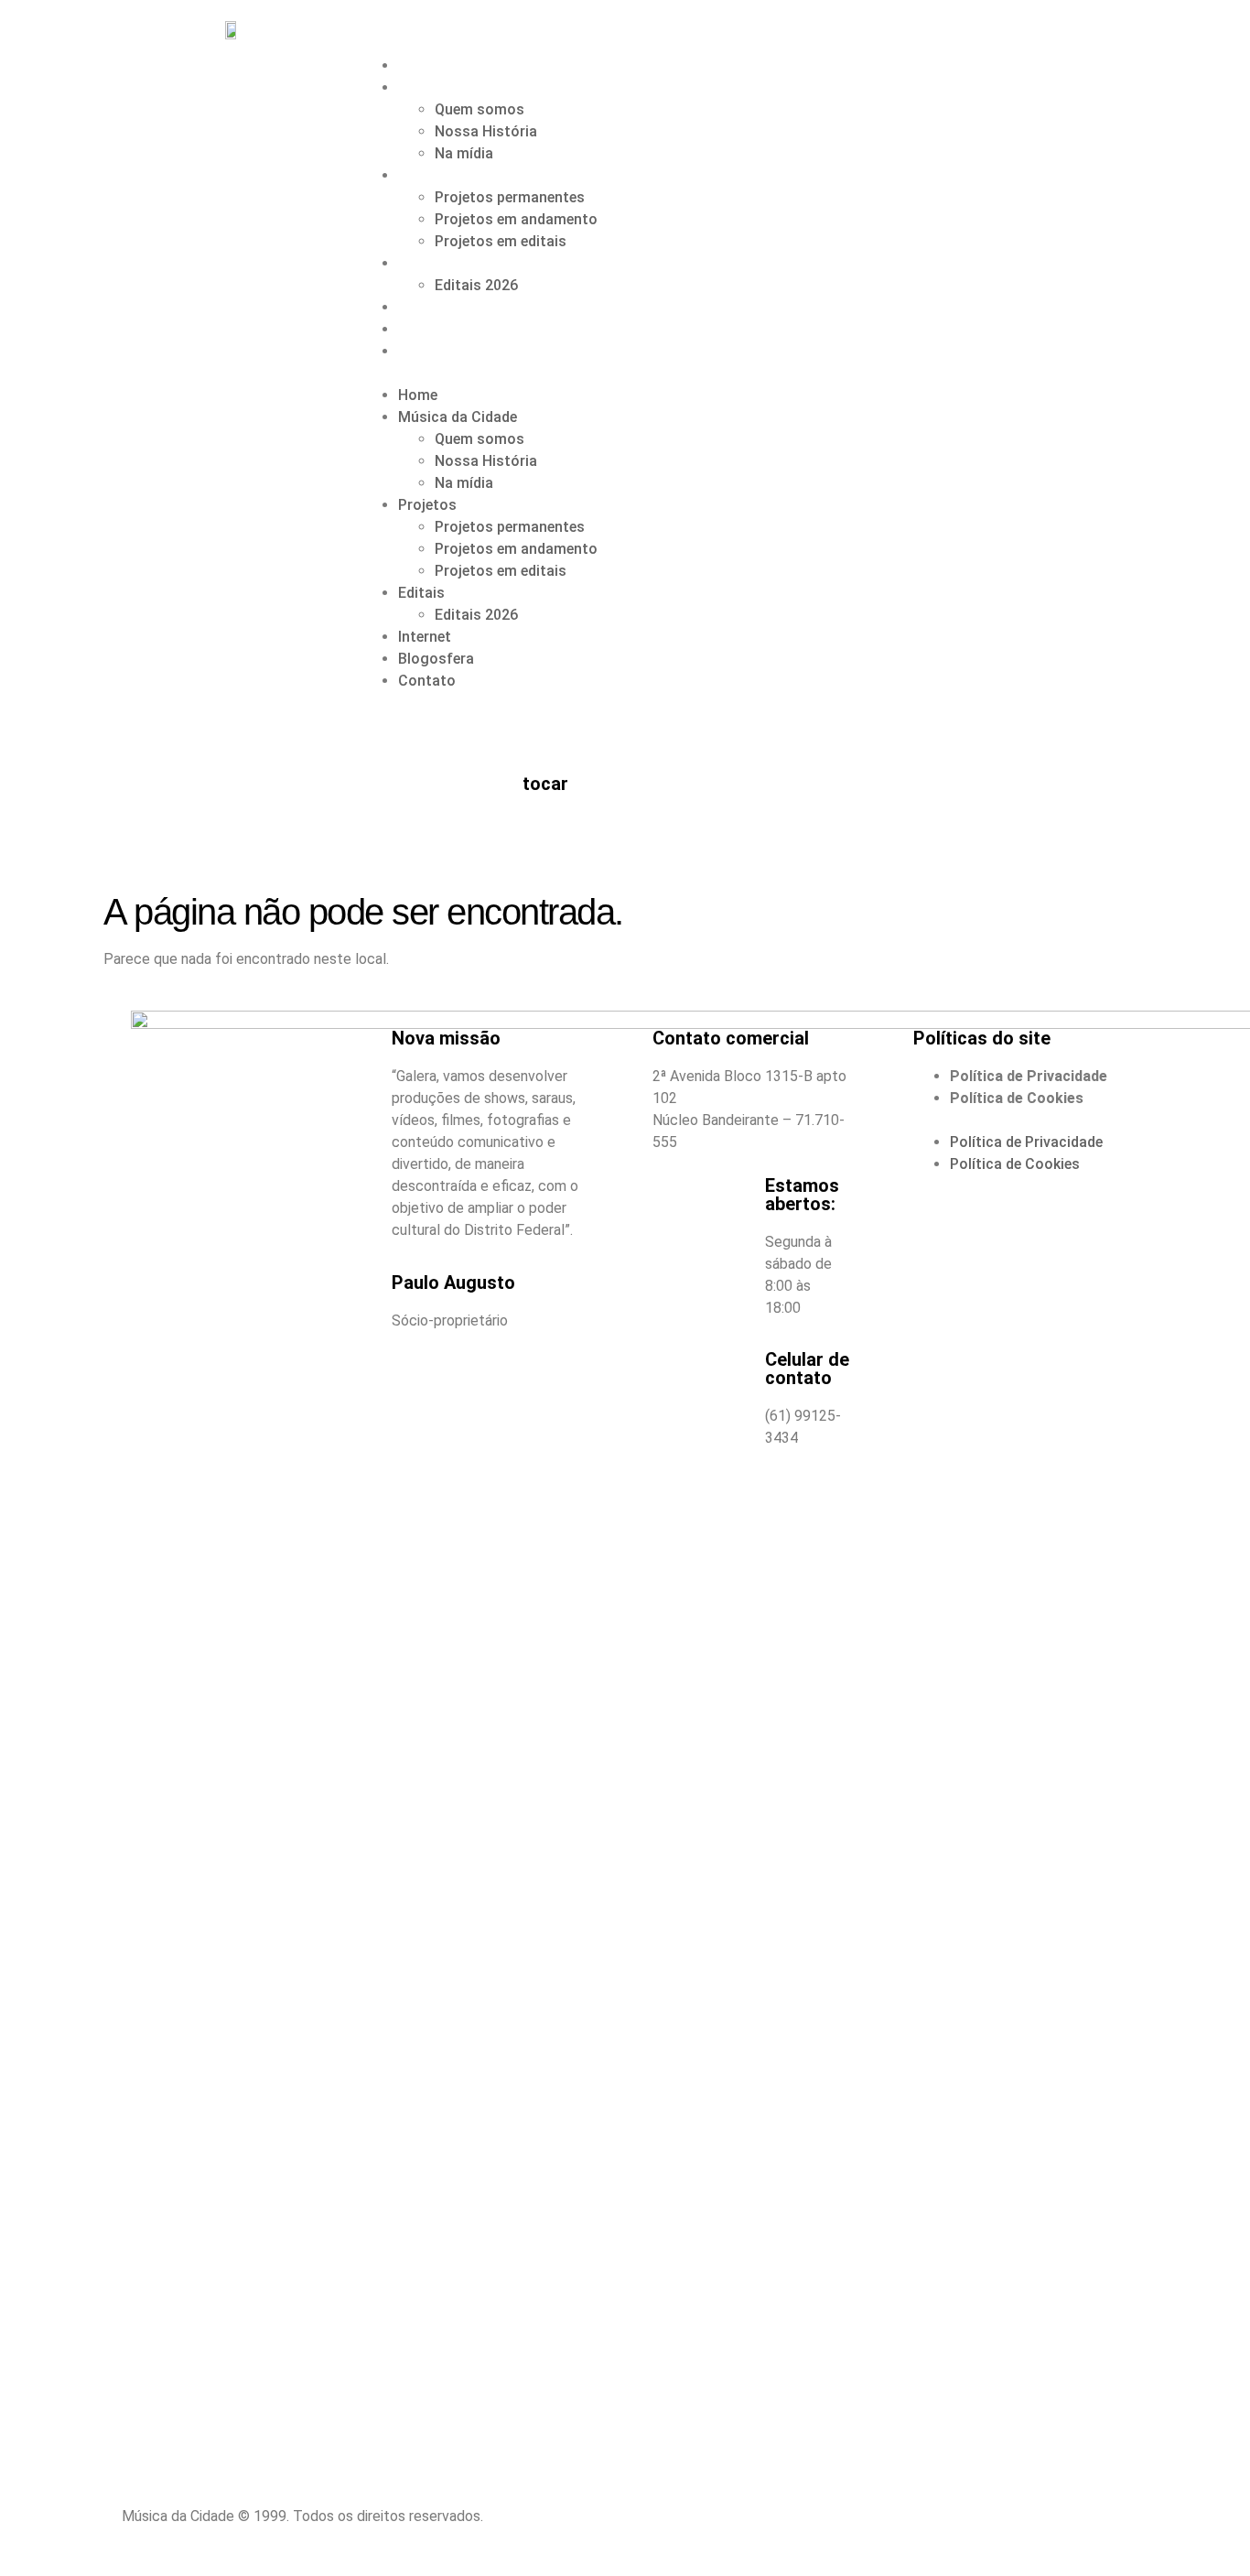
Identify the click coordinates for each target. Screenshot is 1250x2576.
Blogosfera (437, 329)
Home (418, 65)
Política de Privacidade (1029, 1076)
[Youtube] (1028, 2528)
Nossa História (486, 131)
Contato (427, 351)
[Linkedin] (657, 2528)
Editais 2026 (476, 285)
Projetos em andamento (516, 219)
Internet (426, 307)
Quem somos (480, 109)
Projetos (429, 175)
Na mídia (464, 153)
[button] (745, 373)
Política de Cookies (1017, 1098)
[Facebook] (781, 2528)
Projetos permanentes (510, 197)
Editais (421, 263)
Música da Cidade (458, 87)
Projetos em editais (501, 241)
